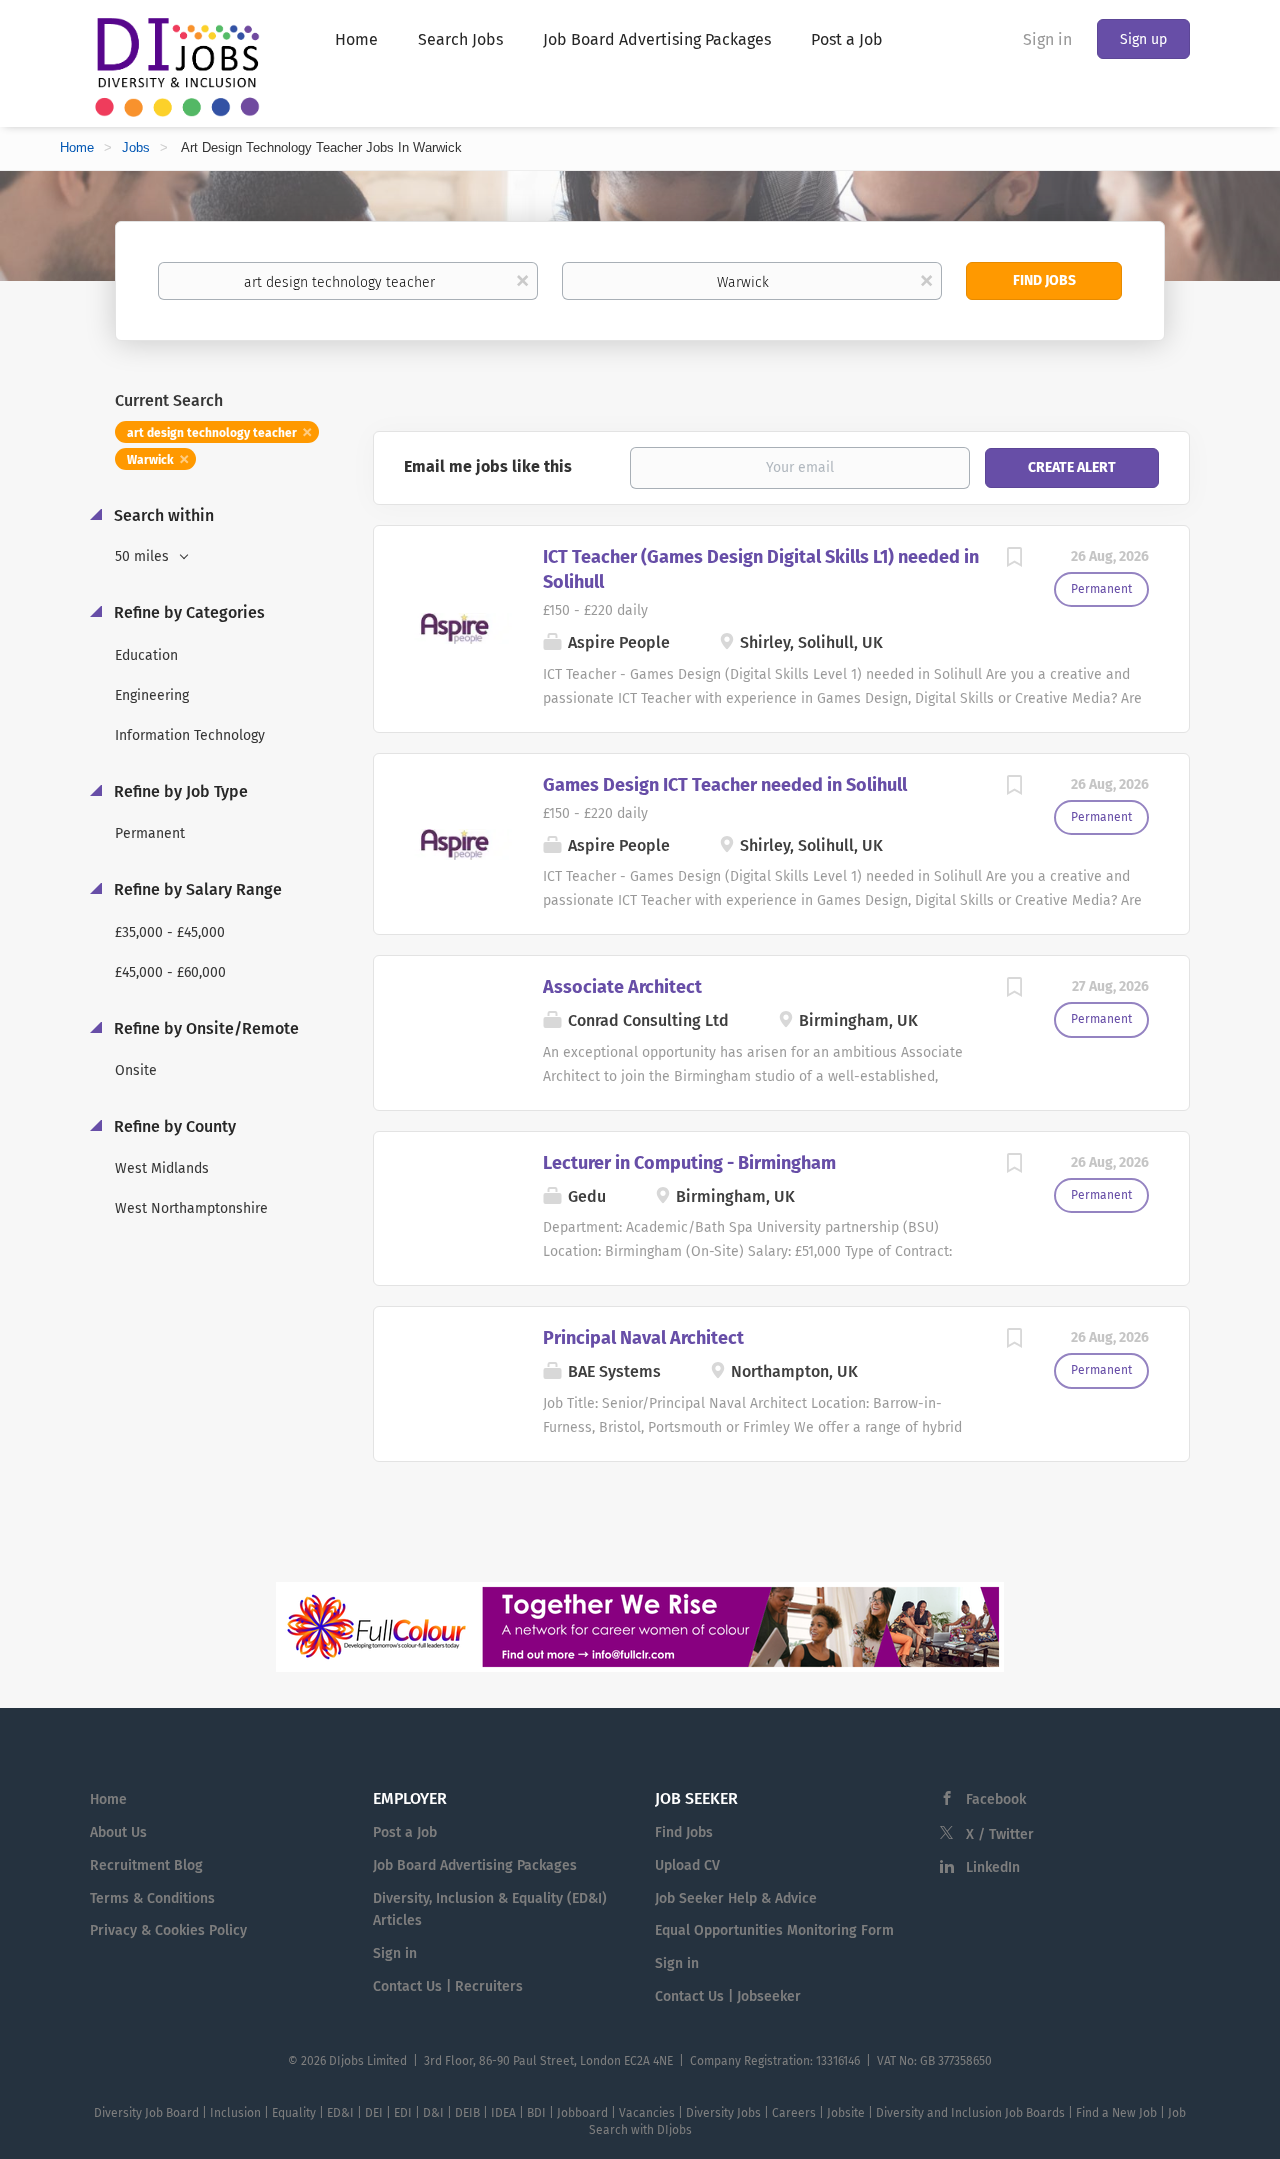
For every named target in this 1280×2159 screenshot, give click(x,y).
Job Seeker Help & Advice (736, 1898)
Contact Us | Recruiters (448, 1986)
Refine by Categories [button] (187, 612)
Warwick (150, 460)
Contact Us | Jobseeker (728, 1996)
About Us (118, 1832)
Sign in (1047, 39)
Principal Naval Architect (643, 1338)
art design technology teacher (212, 433)
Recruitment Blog (146, 1865)
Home (77, 147)
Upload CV (687, 1865)
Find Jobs (1044, 280)
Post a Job (405, 1832)
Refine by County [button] (173, 1126)
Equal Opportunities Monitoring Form (774, 1930)
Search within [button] (162, 515)
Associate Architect (622, 987)
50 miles (144, 556)
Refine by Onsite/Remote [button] (204, 1028)
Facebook (996, 1799)
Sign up (1143, 39)
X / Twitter (1000, 1834)
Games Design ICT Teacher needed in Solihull (725, 785)
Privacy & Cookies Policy (168, 1930)
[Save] (1014, 560)
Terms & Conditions (152, 1898)
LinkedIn (993, 1867)
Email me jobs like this (488, 466)
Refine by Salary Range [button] (196, 889)
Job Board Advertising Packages (475, 1865)
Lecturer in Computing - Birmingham (689, 1163)
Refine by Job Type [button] (179, 791)
